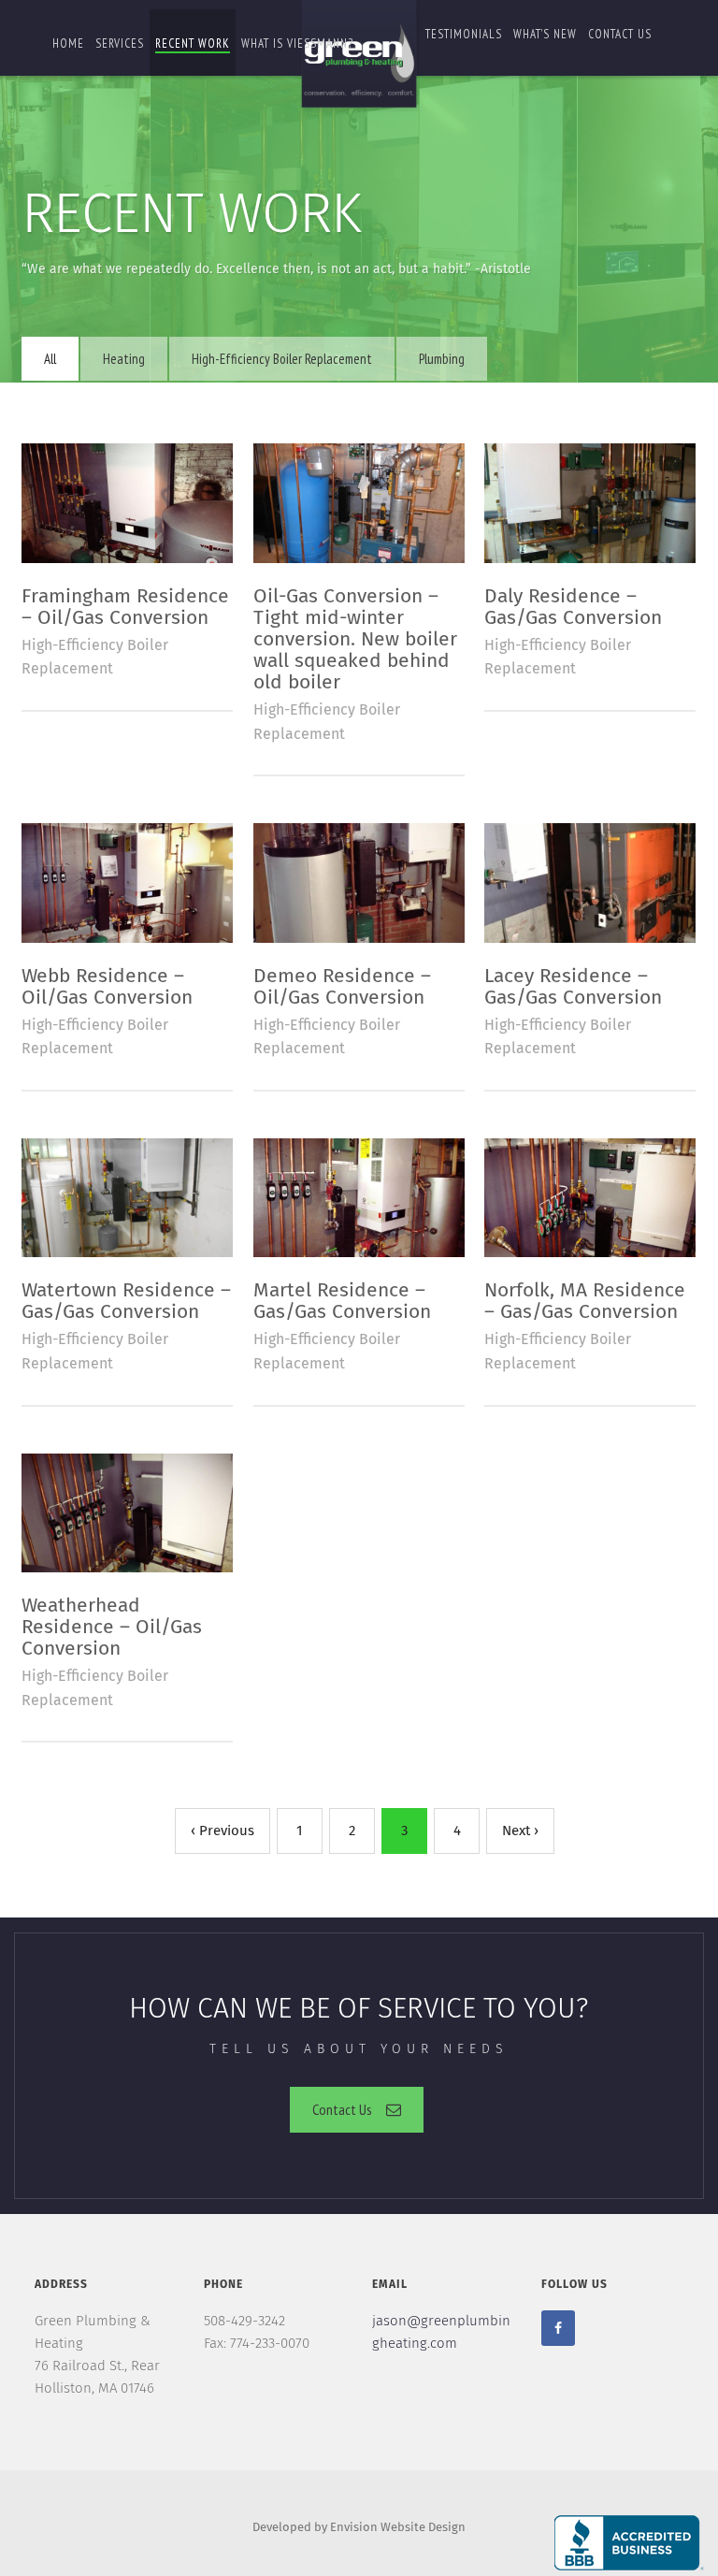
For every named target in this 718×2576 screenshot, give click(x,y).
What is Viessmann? (297, 43)
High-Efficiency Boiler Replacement (282, 359)
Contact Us (342, 2109)
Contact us (620, 34)
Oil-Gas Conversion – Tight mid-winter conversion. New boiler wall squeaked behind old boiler (355, 640)
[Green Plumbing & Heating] (359, 57)
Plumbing (442, 359)
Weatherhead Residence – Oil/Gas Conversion (112, 1628)
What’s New (545, 34)
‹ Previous (223, 1831)
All (50, 359)
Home (68, 43)
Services (120, 43)
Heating (124, 359)
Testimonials (464, 34)
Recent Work (193, 43)
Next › (520, 1831)
